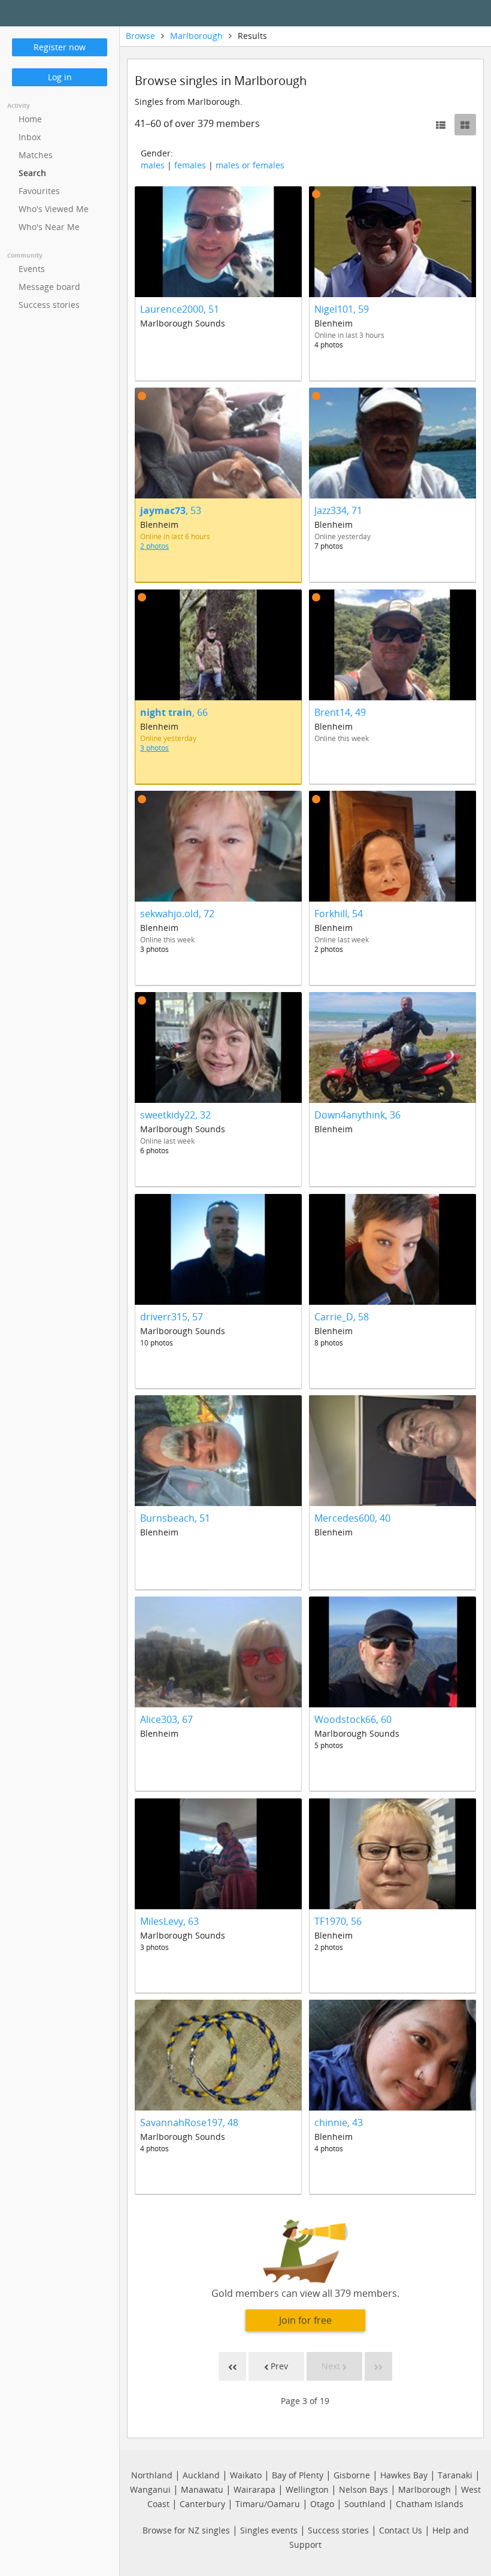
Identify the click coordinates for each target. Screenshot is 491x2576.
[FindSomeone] (260, 13)
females (190, 165)
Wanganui (150, 2489)
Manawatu (202, 2489)
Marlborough (196, 36)
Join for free (305, 2320)
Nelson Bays (363, 2489)
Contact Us (401, 2530)
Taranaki (455, 2475)
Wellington (307, 2489)
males (153, 165)
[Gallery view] (465, 125)
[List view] (441, 125)
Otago (322, 2504)
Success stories (338, 2530)
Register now (60, 47)
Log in (60, 77)
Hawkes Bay (404, 2475)
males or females (250, 165)
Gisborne (352, 2475)
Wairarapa (254, 2489)
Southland (365, 2504)
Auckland (201, 2475)
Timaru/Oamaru (268, 2504)
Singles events (269, 2530)
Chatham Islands (430, 2504)
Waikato (246, 2475)
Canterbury (202, 2504)
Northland (152, 2475)
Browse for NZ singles (186, 2530)
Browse (140, 36)
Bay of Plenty (298, 2475)
